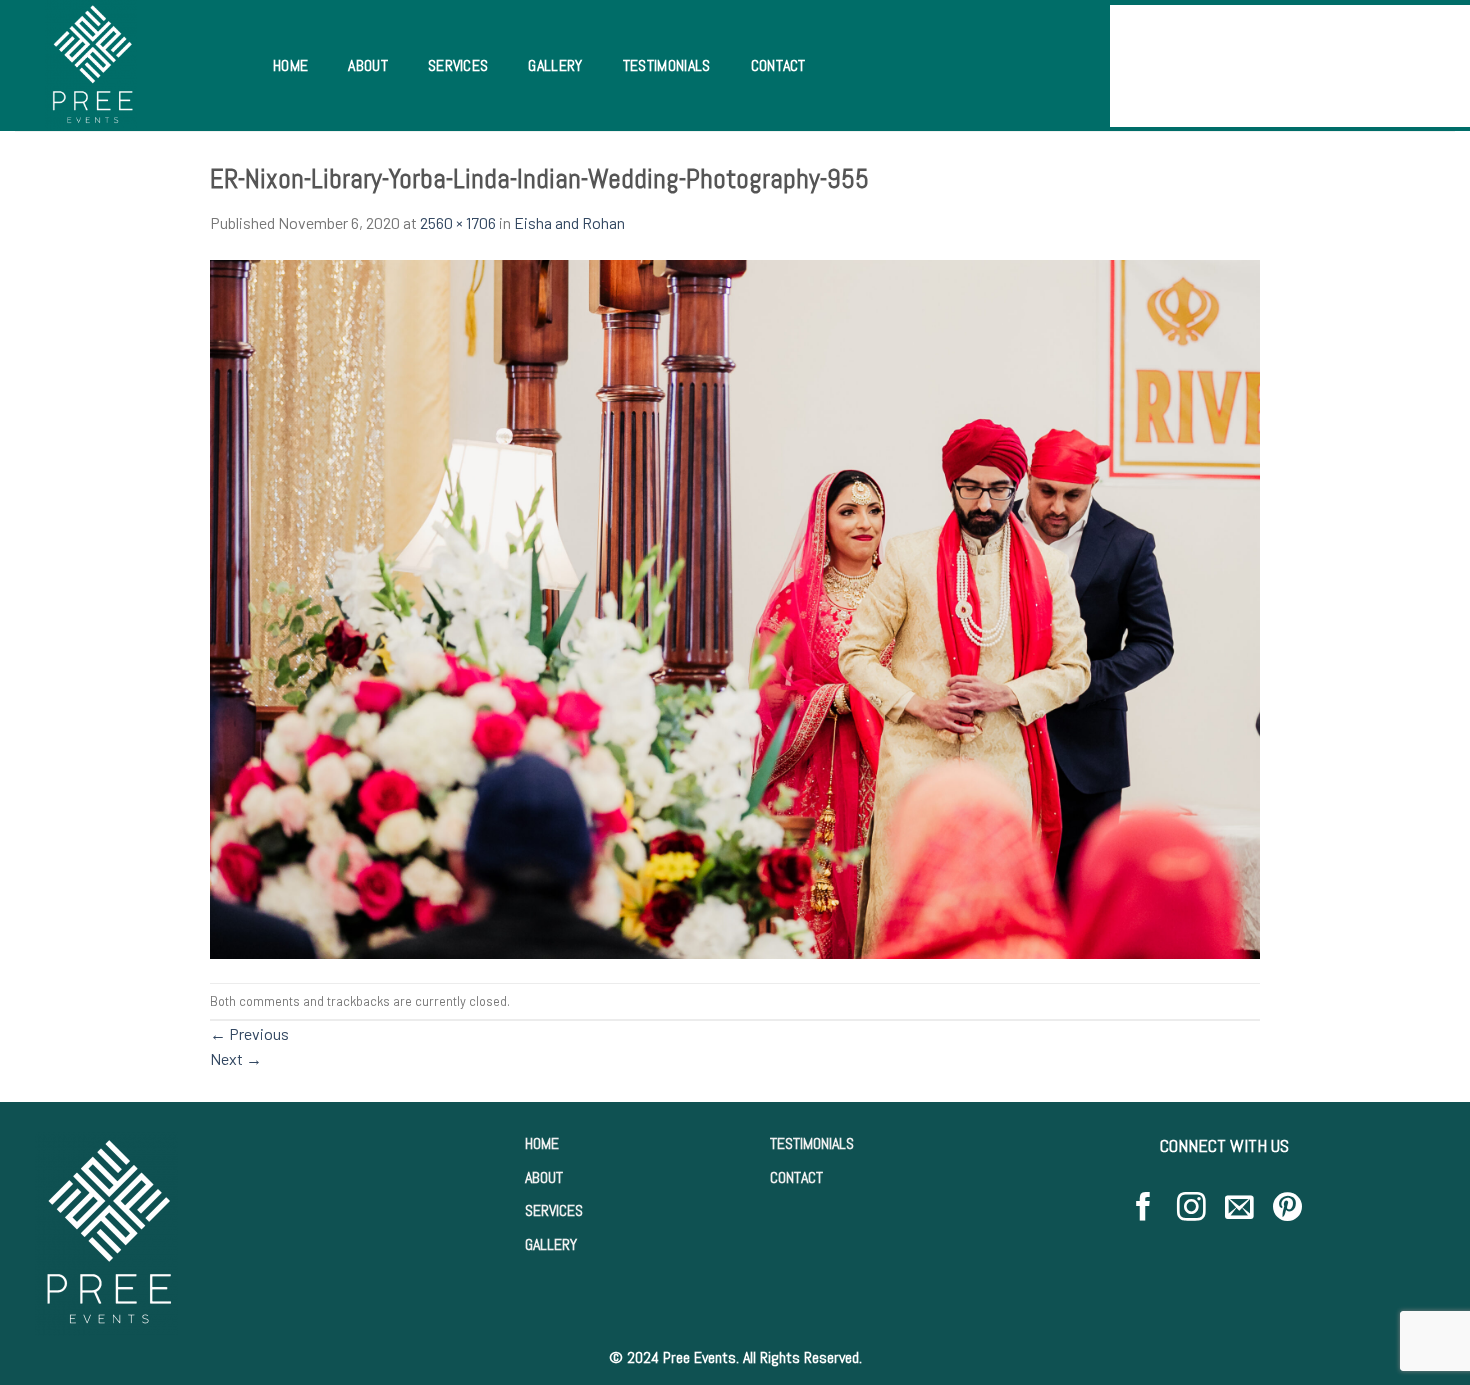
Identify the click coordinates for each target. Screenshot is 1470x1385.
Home (290, 65)
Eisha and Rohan (569, 222)
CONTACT (796, 1177)
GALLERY (551, 1244)
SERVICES (554, 1210)
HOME (542, 1143)
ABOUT (544, 1177)
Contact (778, 65)
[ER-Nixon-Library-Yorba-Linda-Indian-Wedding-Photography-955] (735, 606)
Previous (249, 1033)
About (368, 65)
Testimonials (667, 65)
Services (458, 65)
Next (236, 1058)
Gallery (555, 65)
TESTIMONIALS (812, 1143)
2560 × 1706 (458, 222)
